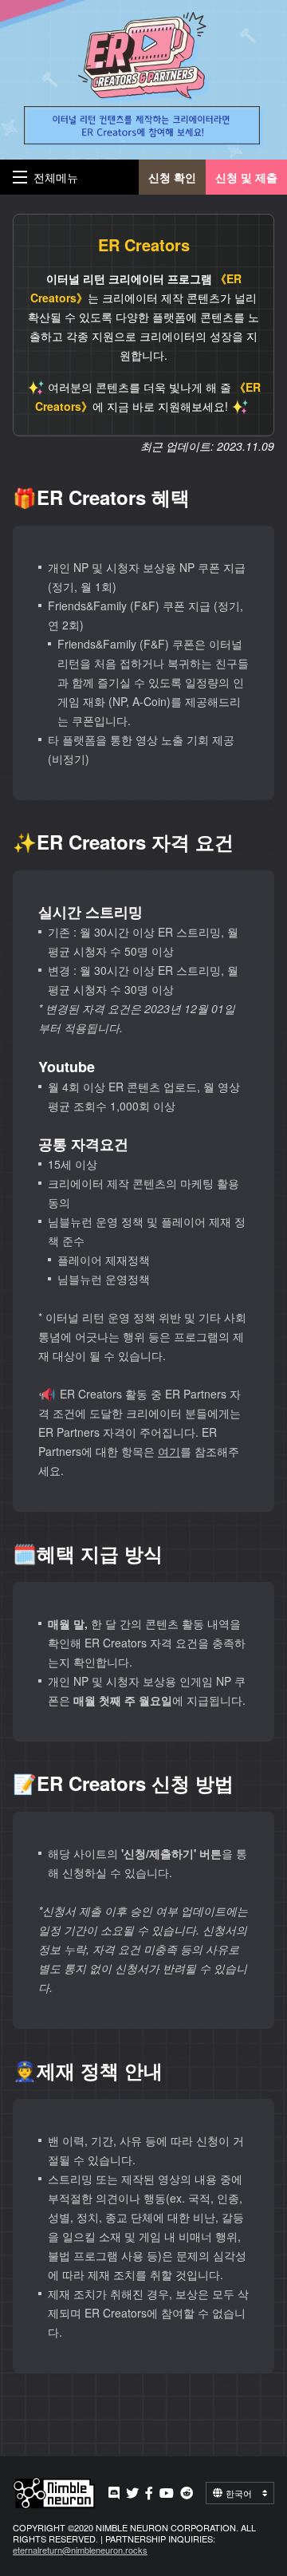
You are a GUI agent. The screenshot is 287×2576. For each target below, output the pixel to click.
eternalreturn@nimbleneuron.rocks (80, 2550)
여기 (169, 1451)
